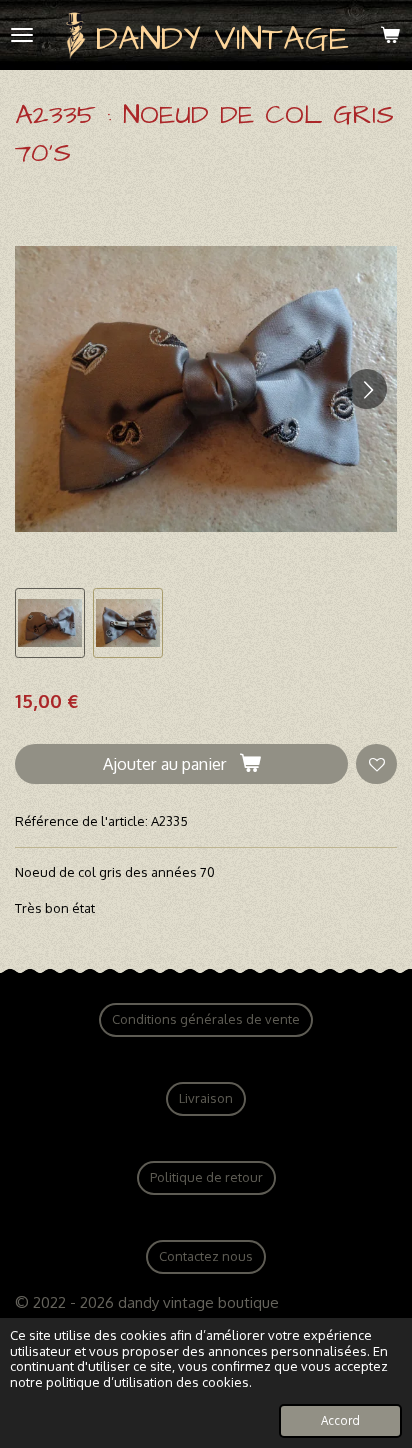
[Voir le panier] (390, 35)
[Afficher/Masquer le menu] (22, 35)
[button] (50, 623)
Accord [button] (340, 1420)
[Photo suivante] (367, 389)
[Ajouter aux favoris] (376, 764)
